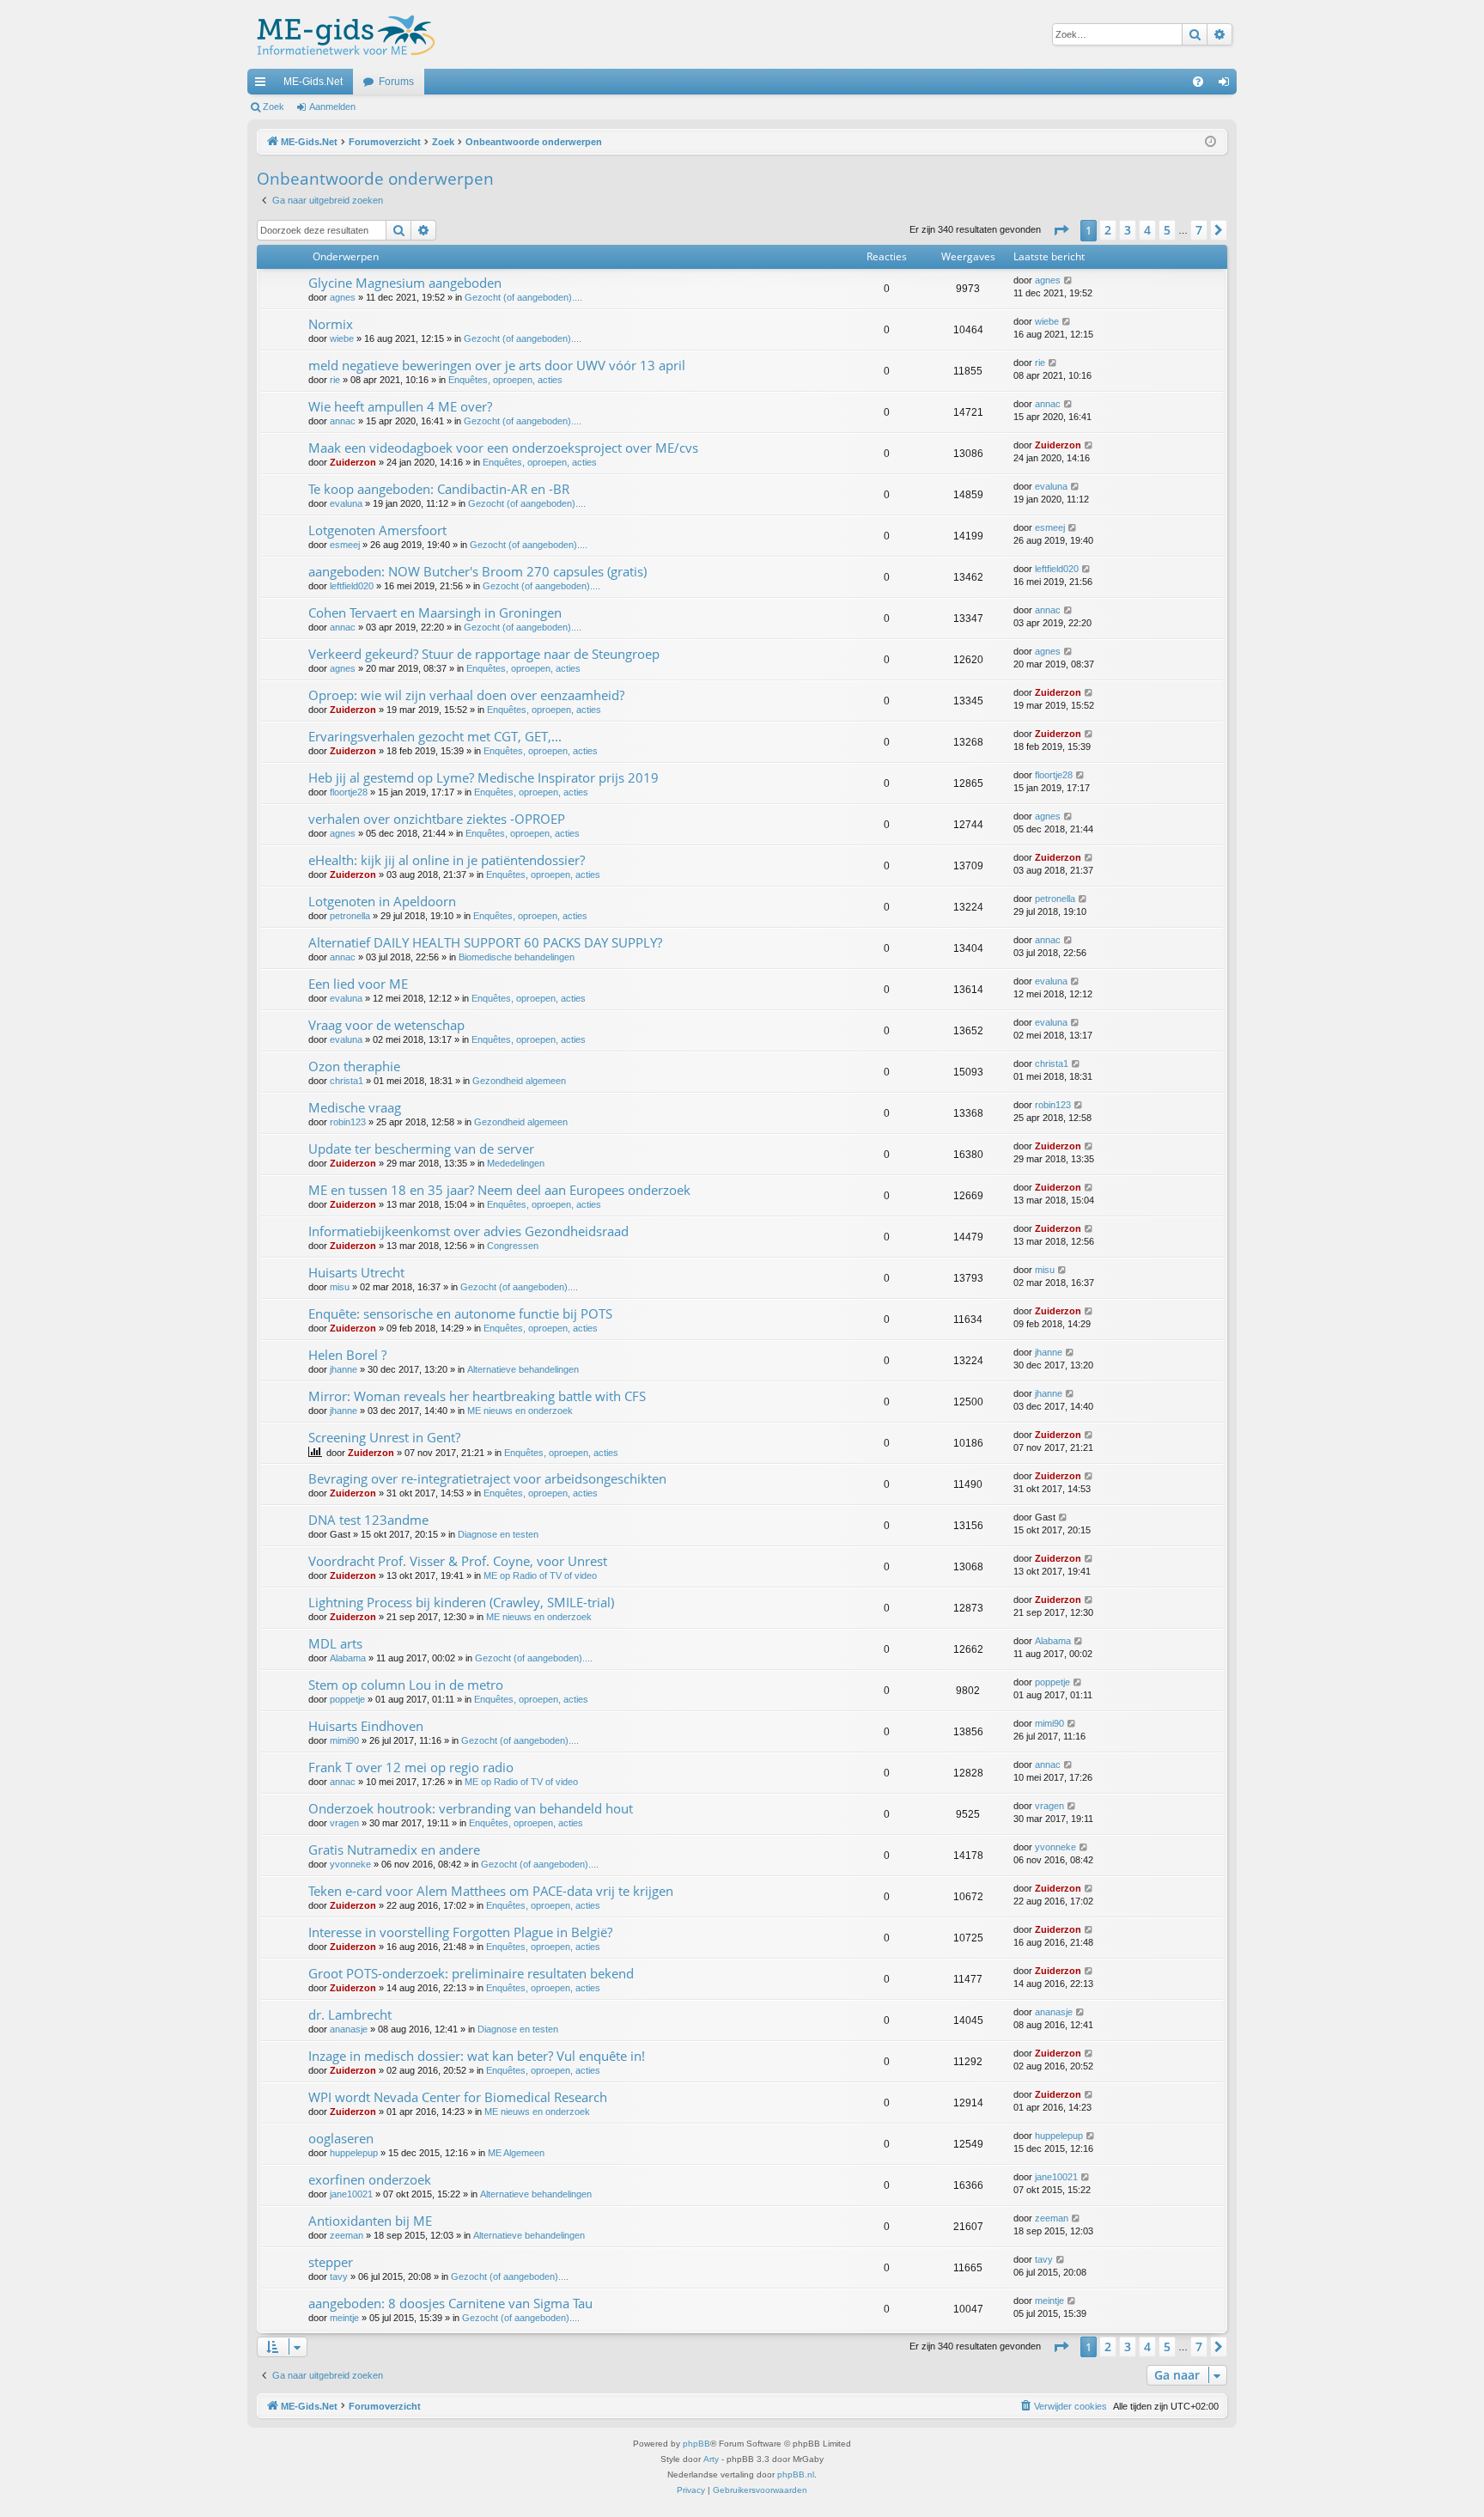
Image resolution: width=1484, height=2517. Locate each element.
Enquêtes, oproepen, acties (505, 380)
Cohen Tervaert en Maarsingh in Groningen (435, 612)
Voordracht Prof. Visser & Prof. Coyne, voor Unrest (458, 1561)
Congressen (513, 1246)
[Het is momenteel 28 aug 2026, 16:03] (1210, 142)
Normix (331, 324)
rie (335, 380)
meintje (344, 2318)
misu (340, 1287)
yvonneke (350, 1864)
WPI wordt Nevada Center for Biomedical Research (458, 2097)
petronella (350, 916)
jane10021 (351, 2194)
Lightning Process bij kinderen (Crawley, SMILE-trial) (461, 1602)
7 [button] (1199, 230)
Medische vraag (355, 1107)
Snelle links (264, 85)
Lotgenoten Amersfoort (377, 530)
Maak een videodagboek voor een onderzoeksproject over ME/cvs (503, 448)
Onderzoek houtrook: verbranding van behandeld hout (471, 1808)
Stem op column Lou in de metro (406, 1685)
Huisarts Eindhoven (366, 1726)
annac (343, 421)
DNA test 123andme (368, 1520)
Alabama (348, 1658)
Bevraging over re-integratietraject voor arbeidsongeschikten (487, 1478)
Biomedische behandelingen (517, 957)
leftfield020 (352, 586)
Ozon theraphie (354, 1066)
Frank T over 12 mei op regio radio (411, 1767)
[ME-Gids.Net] (341, 34)
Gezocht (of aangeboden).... (523, 297)
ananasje (349, 2029)
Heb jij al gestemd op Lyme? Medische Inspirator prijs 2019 (484, 777)
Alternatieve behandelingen (523, 1369)
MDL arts (335, 1643)
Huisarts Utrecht (356, 1272)
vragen (344, 1823)
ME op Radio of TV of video (540, 1575)
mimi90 (344, 1740)
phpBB (696, 2444)
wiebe (342, 338)
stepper (331, 2262)
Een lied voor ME (358, 984)
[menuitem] (1198, 82)
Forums (396, 82)
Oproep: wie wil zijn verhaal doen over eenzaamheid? (466, 695)
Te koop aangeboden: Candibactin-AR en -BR (439, 489)
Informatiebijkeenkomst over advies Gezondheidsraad (468, 1231)
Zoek (274, 107)
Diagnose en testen (498, 1534)
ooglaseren (341, 2138)
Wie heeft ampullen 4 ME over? (400, 406)
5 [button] (1167, 230)
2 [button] (1108, 230)
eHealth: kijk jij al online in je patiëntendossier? (447, 860)
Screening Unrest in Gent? (384, 1437)
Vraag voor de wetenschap (386, 1025)
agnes (343, 297)
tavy (339, 2276)
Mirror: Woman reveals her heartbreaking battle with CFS (477, 1396)
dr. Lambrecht (350, 2014)
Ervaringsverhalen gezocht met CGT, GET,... (435, 736)
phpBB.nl (796, 2474)
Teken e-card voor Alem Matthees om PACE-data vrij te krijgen (491, 1891)
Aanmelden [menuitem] (1227, 85)
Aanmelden (332, 107)
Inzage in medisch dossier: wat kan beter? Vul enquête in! (477, 2056)
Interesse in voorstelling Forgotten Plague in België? (460, 1932)
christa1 (347, 1081)
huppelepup (354, 2153)
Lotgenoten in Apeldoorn (382, 901)
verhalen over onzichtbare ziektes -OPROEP (437, 819)
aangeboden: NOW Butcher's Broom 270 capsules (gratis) (477, 571)
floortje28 (349, 792)
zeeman (347, 2235)
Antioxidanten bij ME (370, 2221)
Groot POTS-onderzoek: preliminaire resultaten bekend (471, 1973)
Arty (711, 2459)
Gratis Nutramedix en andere (394, 1850)
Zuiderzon (353, 462)
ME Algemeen (516, 2153)
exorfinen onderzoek (370, 2179)
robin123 (348, 1122)
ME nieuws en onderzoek (520, 1411)
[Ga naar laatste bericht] (1069, 280)
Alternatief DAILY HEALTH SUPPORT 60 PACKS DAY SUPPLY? (485, 942)
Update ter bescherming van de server (421, 1149)
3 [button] (1128, 230)
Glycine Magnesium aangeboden (405, 283)
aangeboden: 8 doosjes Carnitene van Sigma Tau (450, 2303)
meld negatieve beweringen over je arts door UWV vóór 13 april (497, 365)
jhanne (344, 1369)
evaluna (346, 503)
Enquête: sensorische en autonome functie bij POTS (460, 1313)
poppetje (347, 1699)
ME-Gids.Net (313, 82)
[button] (1061, 230)
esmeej (345, 545)
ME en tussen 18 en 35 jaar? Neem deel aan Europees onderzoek (499, 1190)
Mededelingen (516, 1163)
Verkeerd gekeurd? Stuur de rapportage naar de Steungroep (484, 654)
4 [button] (1147, 230)
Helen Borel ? (347, 1355)
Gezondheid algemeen (519, 1081)
